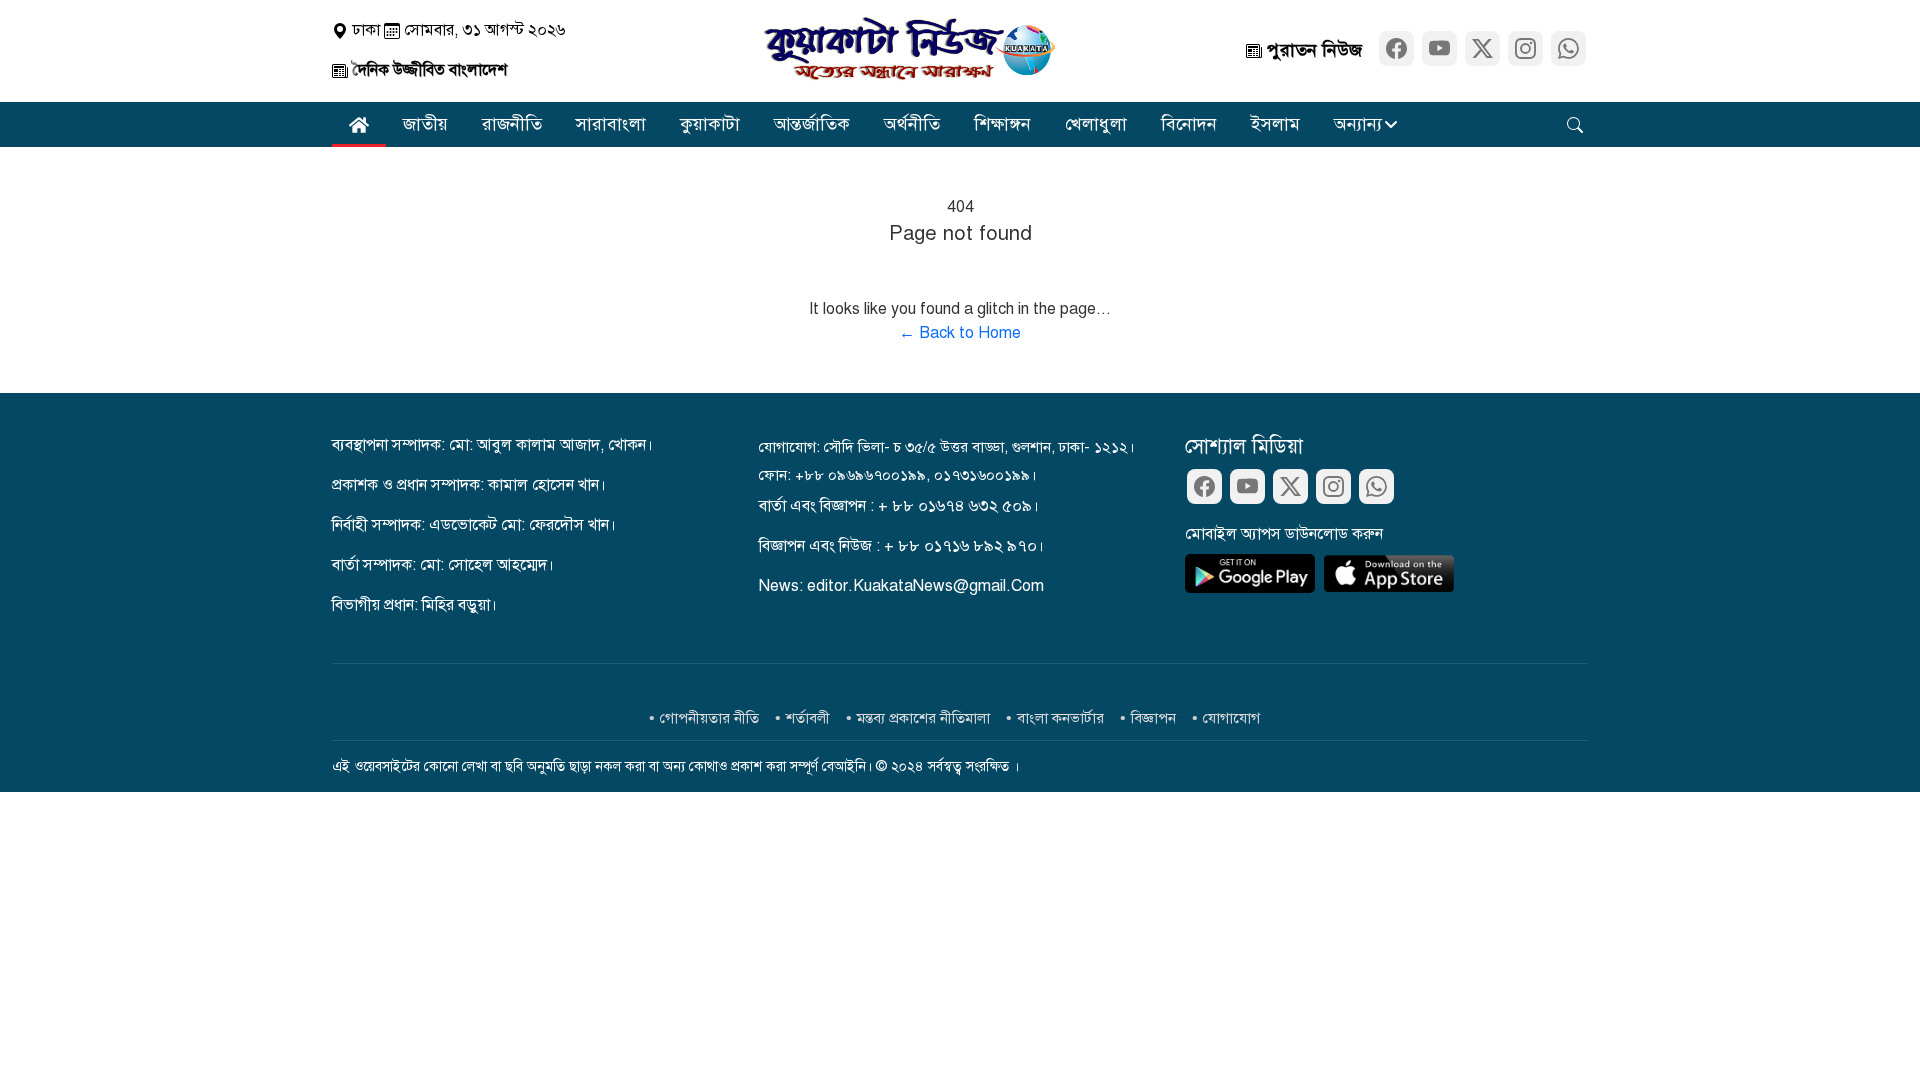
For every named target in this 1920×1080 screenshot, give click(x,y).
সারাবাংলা (611, 124)
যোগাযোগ (1231, 718)
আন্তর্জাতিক (812, 124)
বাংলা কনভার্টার (1060, 718)
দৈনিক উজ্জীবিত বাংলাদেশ (427, 70)
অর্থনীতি (912, 124)
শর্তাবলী (808, 718)
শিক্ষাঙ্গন (1002, 124)
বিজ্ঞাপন (1153, 718)
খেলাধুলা (1096, 124)
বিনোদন (1189, 124)
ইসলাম (1275, 124)
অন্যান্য (1358, 124)
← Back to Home (960, 333)
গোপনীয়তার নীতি (709, 718)
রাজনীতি (512, 124)
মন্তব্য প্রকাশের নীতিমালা (923, 718)
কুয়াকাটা (710, 124)
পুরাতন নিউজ (1312, 50)
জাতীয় (425, 124)
